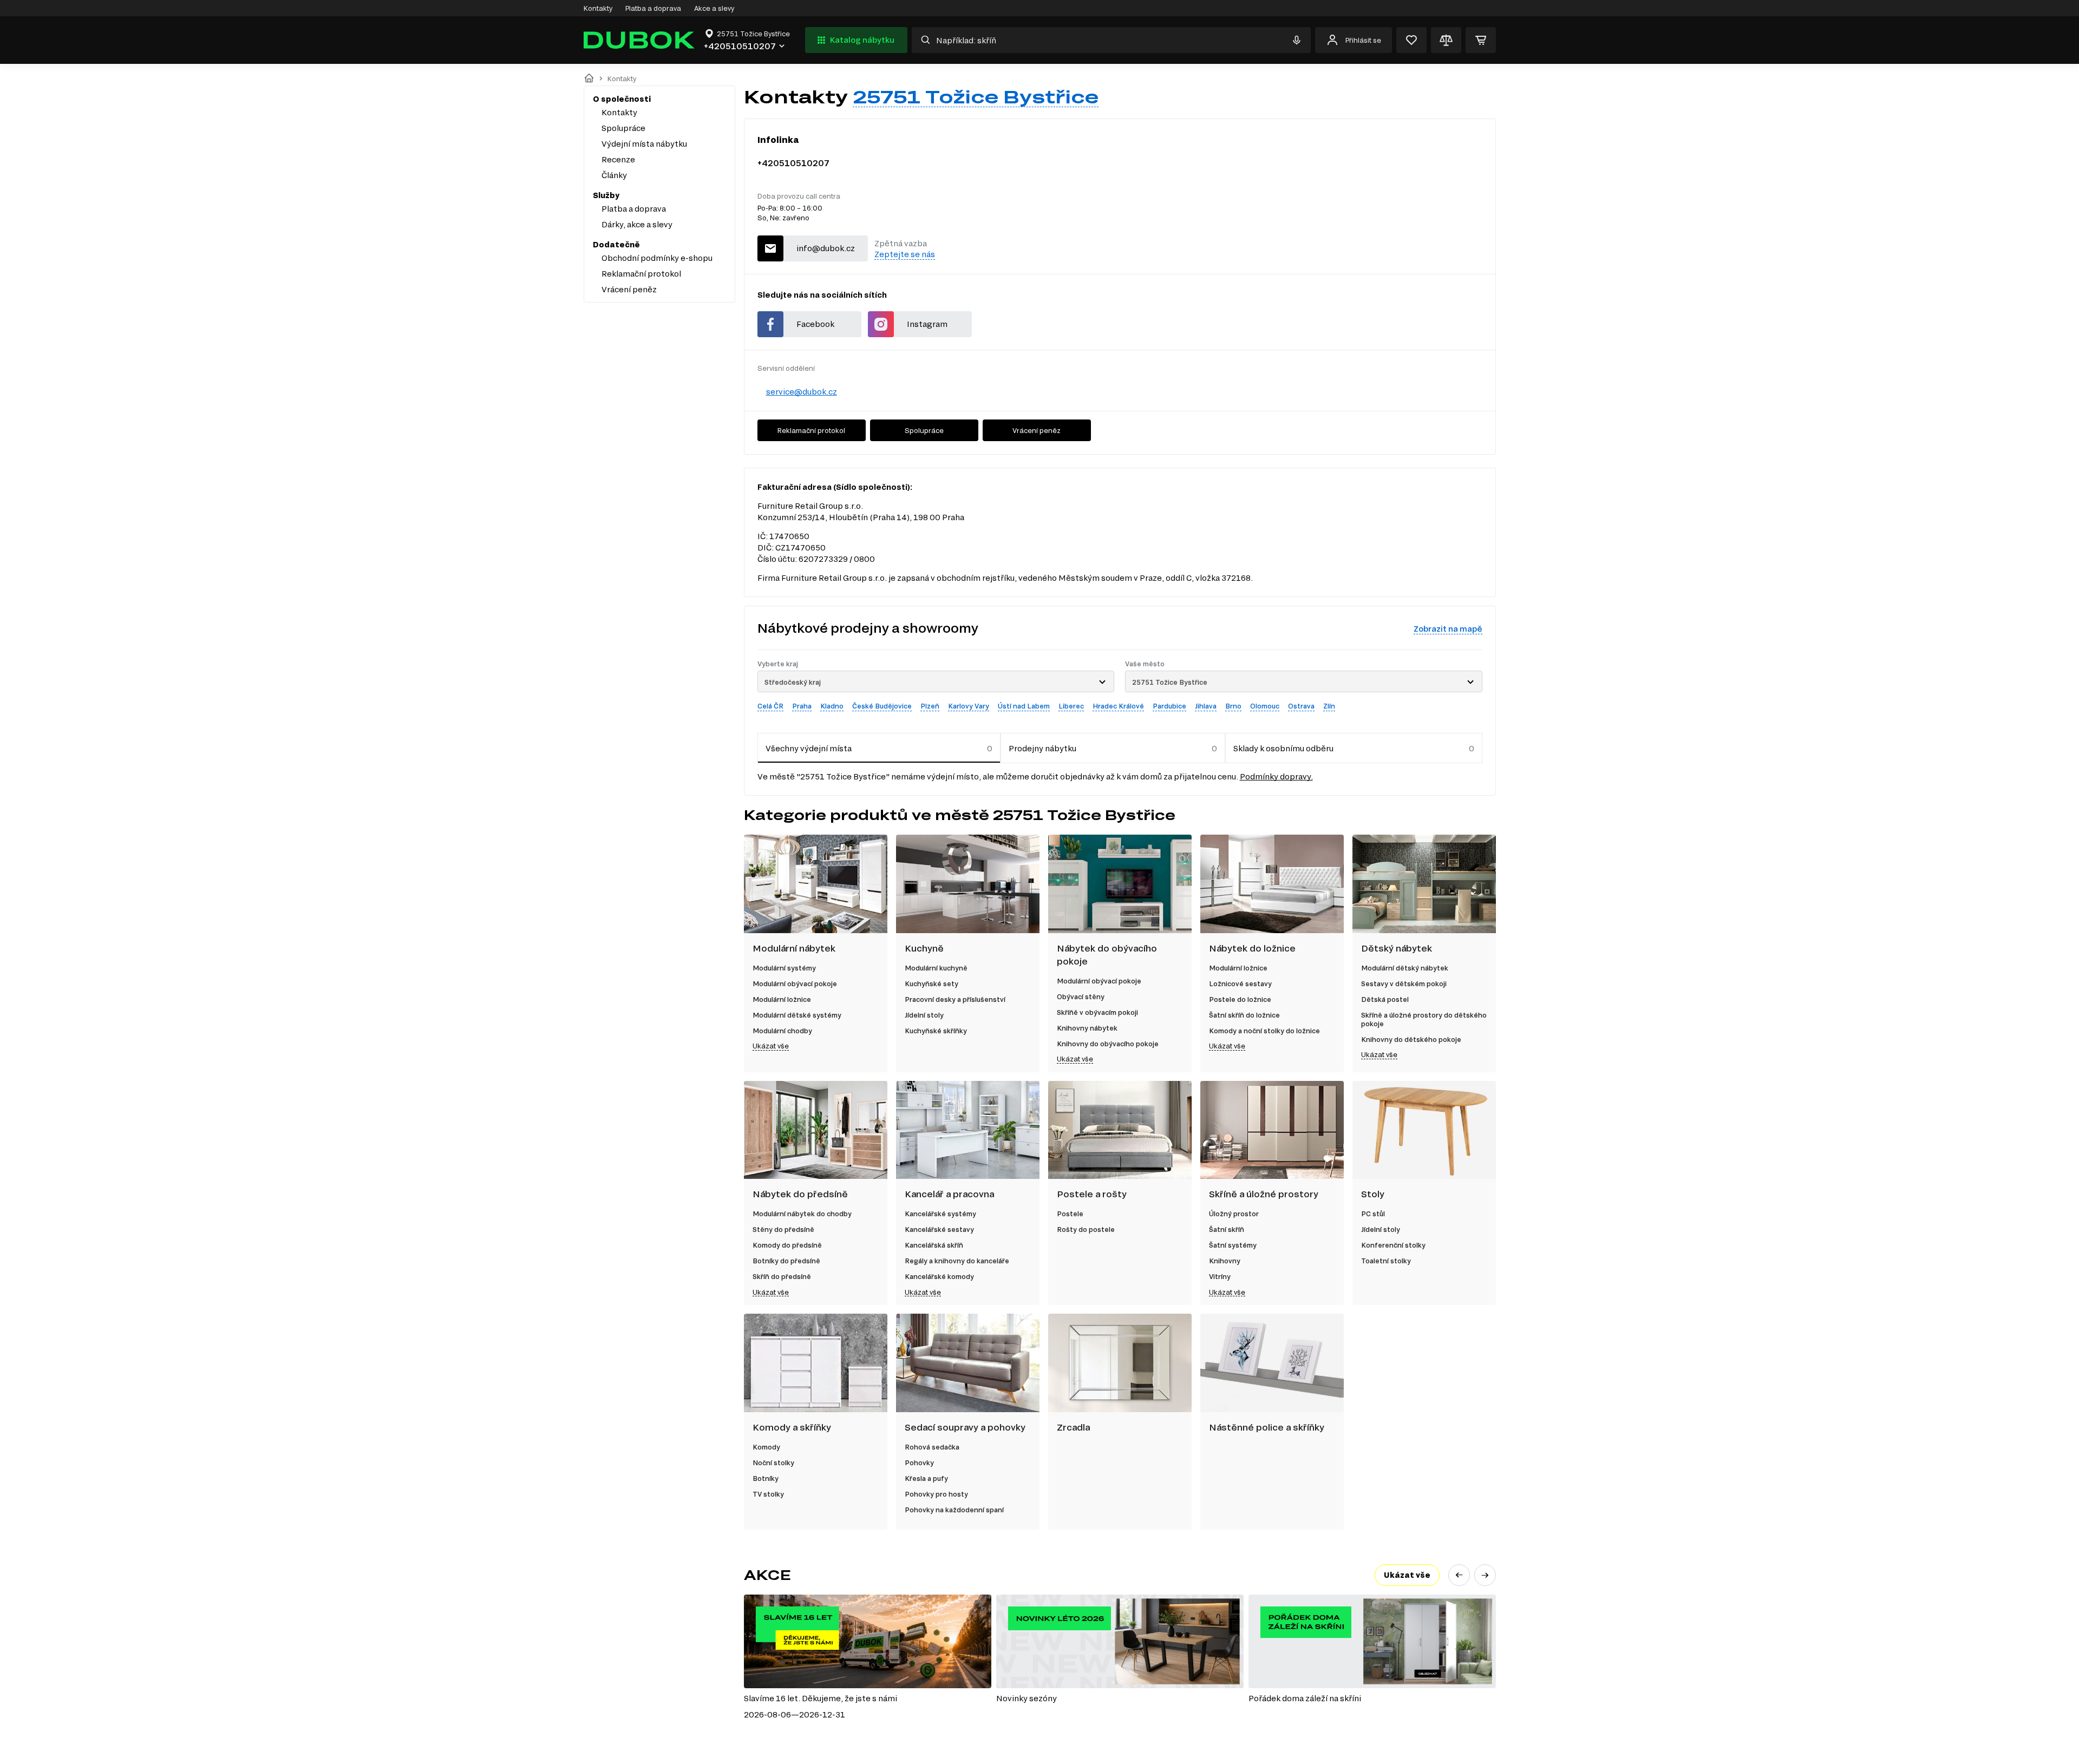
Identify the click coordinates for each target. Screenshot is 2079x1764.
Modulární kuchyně (936, 968)
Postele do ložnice (1240, 999)
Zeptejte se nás (905, 254)
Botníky (766, 1478)
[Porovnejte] (1446, 40)
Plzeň (930, 706)
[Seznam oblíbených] (1411, 40)
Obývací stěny (1081, 996)
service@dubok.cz (802, 392)
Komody (766, 1447)
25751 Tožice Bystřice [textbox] (1170, 682)
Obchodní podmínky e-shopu (657, 258)
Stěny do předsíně (783, 1229)
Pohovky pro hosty (936, 1494)
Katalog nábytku (862, 40)
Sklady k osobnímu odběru (1283, 748)
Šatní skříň (1227, 1229)
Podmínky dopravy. (1276, 776)
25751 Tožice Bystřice (976, 96)
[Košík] (1481, 40)
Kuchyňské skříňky (936, 1031)
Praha (802, 706)
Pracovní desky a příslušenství (955, 999)
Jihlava (1206, 706)
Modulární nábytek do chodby (802, 1214)
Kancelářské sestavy (939, 1229)
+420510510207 (793, 163)
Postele (1070, 1214)
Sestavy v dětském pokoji (1404, 983)
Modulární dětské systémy (797, 1015)
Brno (1233, 706)
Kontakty (598, 8)
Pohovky (919, 1463)
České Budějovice (882, 706)
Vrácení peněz (629, 289)
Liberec (1071, 706)
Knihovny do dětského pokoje (1411, 1039)
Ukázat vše (771, 1046)
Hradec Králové (1118, 706)
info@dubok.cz (826, 248)
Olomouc (1265, 706)
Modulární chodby (782, 1031)
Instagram (927, 324)
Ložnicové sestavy (1240, 983)
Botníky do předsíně (786, 1261)
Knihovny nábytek (1087, 1028)
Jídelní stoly (924, 1015)
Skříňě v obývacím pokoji (1097, 1012)
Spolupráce (623, 128)
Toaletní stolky (1386, 1261)
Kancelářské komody (939, 1276)
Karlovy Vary (969, 706)
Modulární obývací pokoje (795, 983)
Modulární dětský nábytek (1405, 968)
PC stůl (1373, 1214)
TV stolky (768, 1494)
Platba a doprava (653, 8)
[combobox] (936, 681)
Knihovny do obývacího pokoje (1108, 1044)
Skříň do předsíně (782, 1276)
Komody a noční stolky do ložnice (1264, 1031)
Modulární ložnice (782, 999)
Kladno (832, 706)
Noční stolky (773, 1463)
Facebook (815, 324)
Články (614, 175)
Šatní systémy (1233, 1245)
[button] (1459, 1575)
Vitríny (1220, 1276)
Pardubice (1169, 706)
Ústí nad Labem (1024, 706)
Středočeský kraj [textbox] (793, 682)
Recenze (618, 159)
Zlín (1329, 706)
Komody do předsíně (787, 1245)
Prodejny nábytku (1042, 748)
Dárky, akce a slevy (637, 224)
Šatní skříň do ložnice (1244, 1015)
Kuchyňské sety (931, 983)
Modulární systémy (784, 968)
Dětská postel (1385, 999)
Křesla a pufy (926, 1478)
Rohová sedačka (932, 1447)
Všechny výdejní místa (809, 748)
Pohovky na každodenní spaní (954, 1510)
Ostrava (1301, 706)
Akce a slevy (714, 8)
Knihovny (1225, 1261)
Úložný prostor (1234, 1214)
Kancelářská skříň (934, 1245)
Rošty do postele (1086, 1229)
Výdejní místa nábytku (644, 144)
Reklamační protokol (641, 274)
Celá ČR (770, 706)
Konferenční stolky (1393, 1245)
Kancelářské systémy (940, 1214)
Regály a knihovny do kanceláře (957, 1261)
